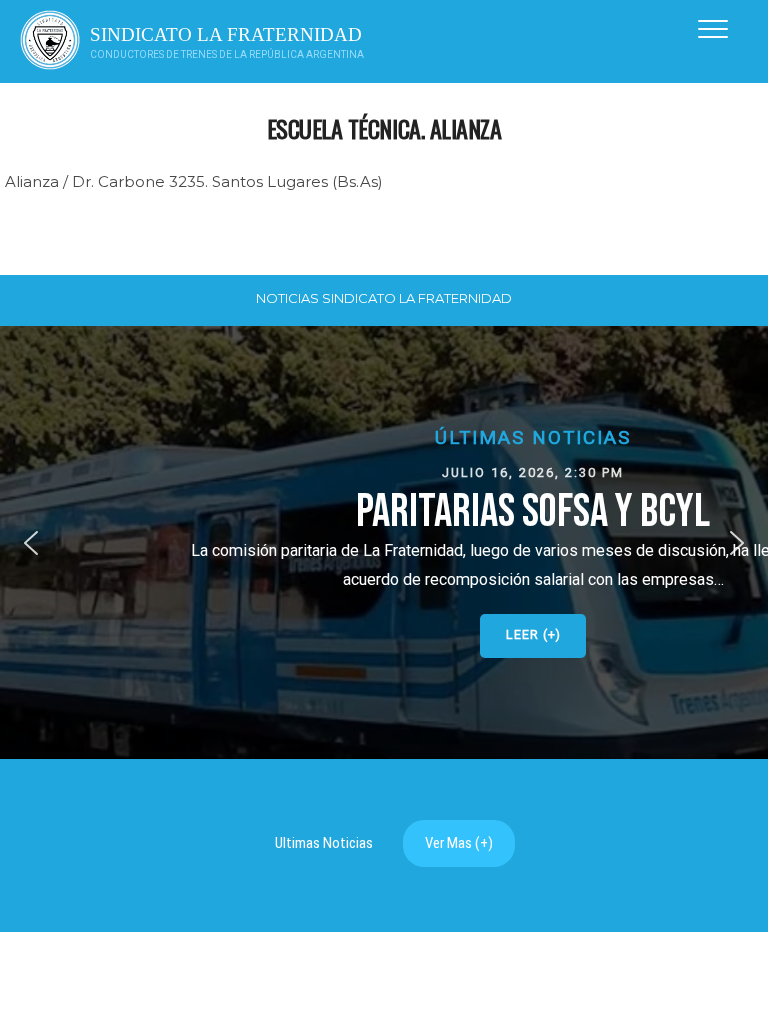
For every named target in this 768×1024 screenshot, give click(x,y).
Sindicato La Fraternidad (226, 34)
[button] (384, 542)
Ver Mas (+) (459, 843)
